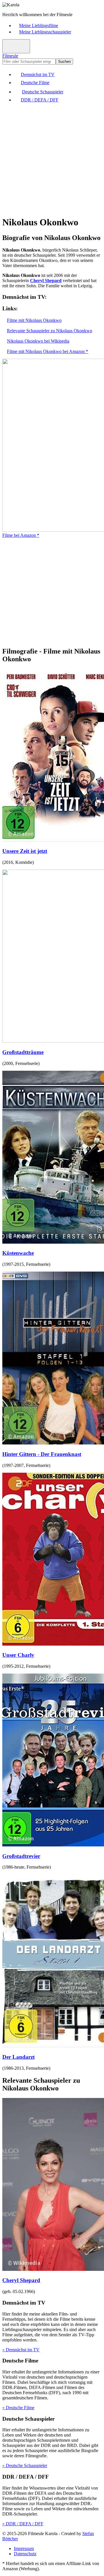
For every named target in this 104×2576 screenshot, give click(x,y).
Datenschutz (25, 2554)
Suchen (64, 62)
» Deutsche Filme (18, 2408)
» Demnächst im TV (21, 2350)
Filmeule (10, 56)
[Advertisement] (52, 159)
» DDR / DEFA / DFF (23, 2524)
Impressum (24, 2548)
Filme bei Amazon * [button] (21, 535)
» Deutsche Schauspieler (25, 2465)
